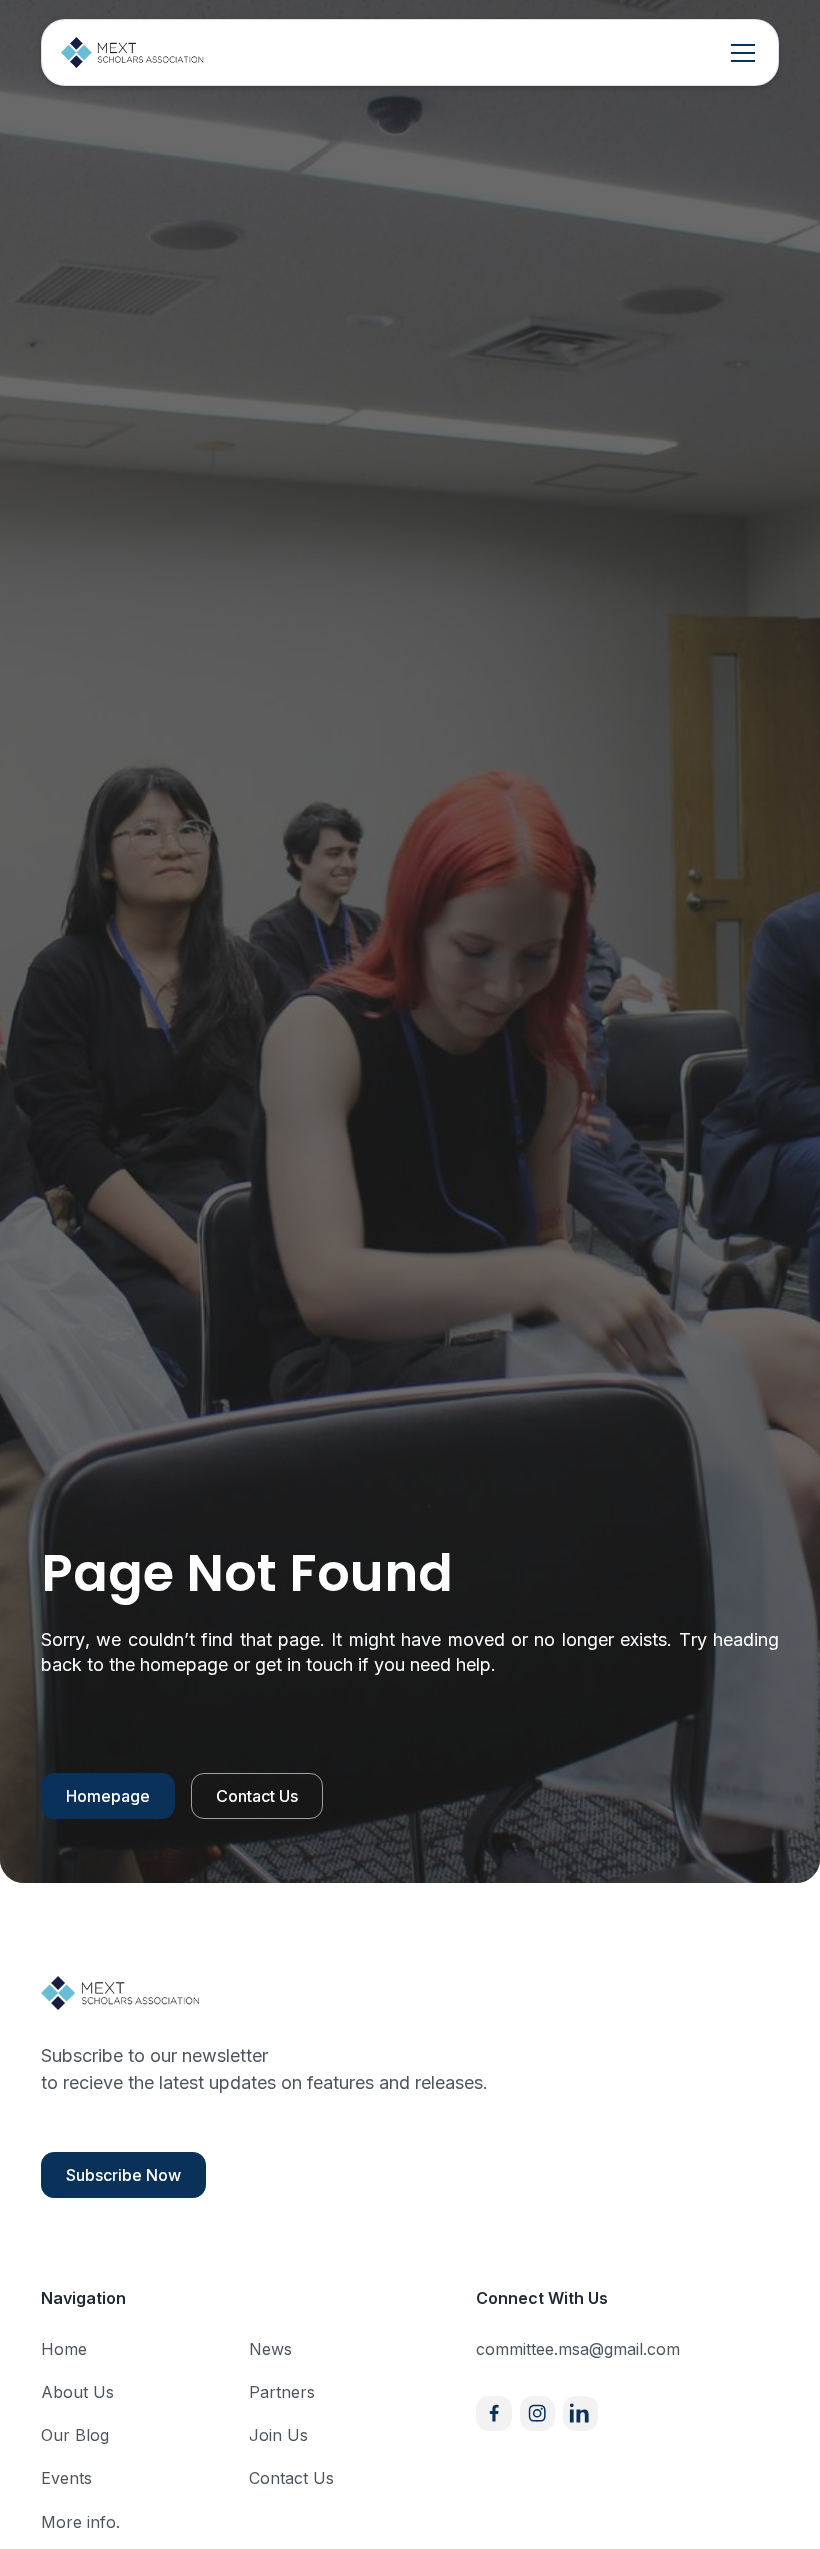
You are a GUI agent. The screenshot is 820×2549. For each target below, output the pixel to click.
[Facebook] (493, 2413)
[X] (580, 2413)
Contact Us (257, 1796)
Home (64, 2349)
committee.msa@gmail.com (578, 2349)
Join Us (278, 2435)
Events (66, 2478)
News (270, 2349)
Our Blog (75, 2435)
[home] (133, 52)
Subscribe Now (123, 2175)
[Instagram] (537, 2413)
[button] (739, 53)
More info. (80, 2522)
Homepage (108, 1796)
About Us (77, 2392)
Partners (282, 2392)
